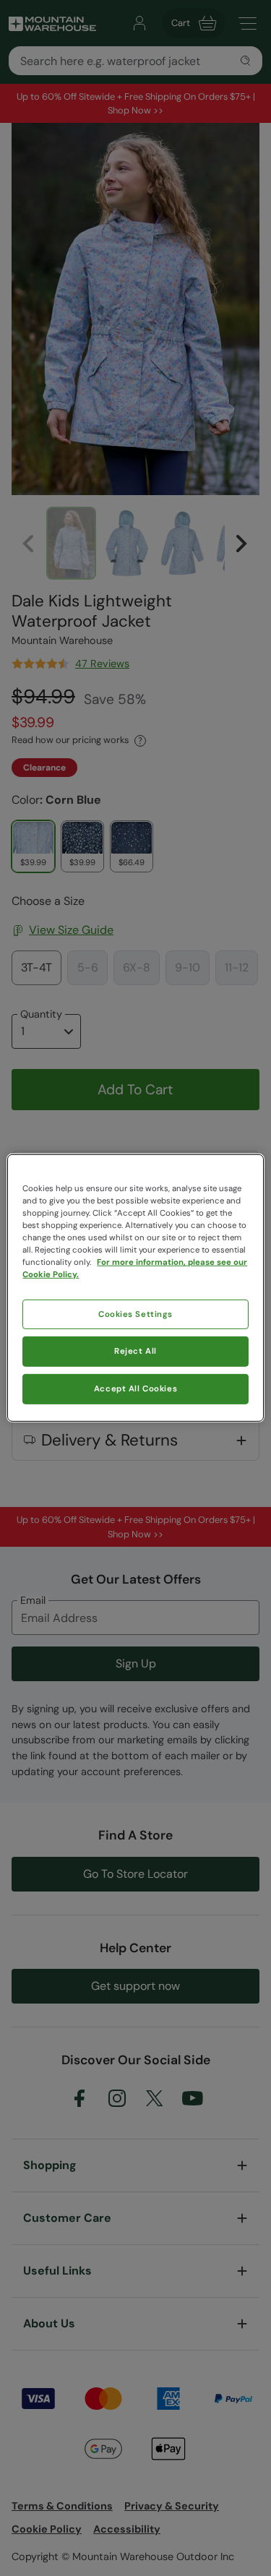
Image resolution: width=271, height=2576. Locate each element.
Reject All (135, 1351)
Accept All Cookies (135, 1389)
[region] (135, 1288)
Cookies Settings (135, 1314)
